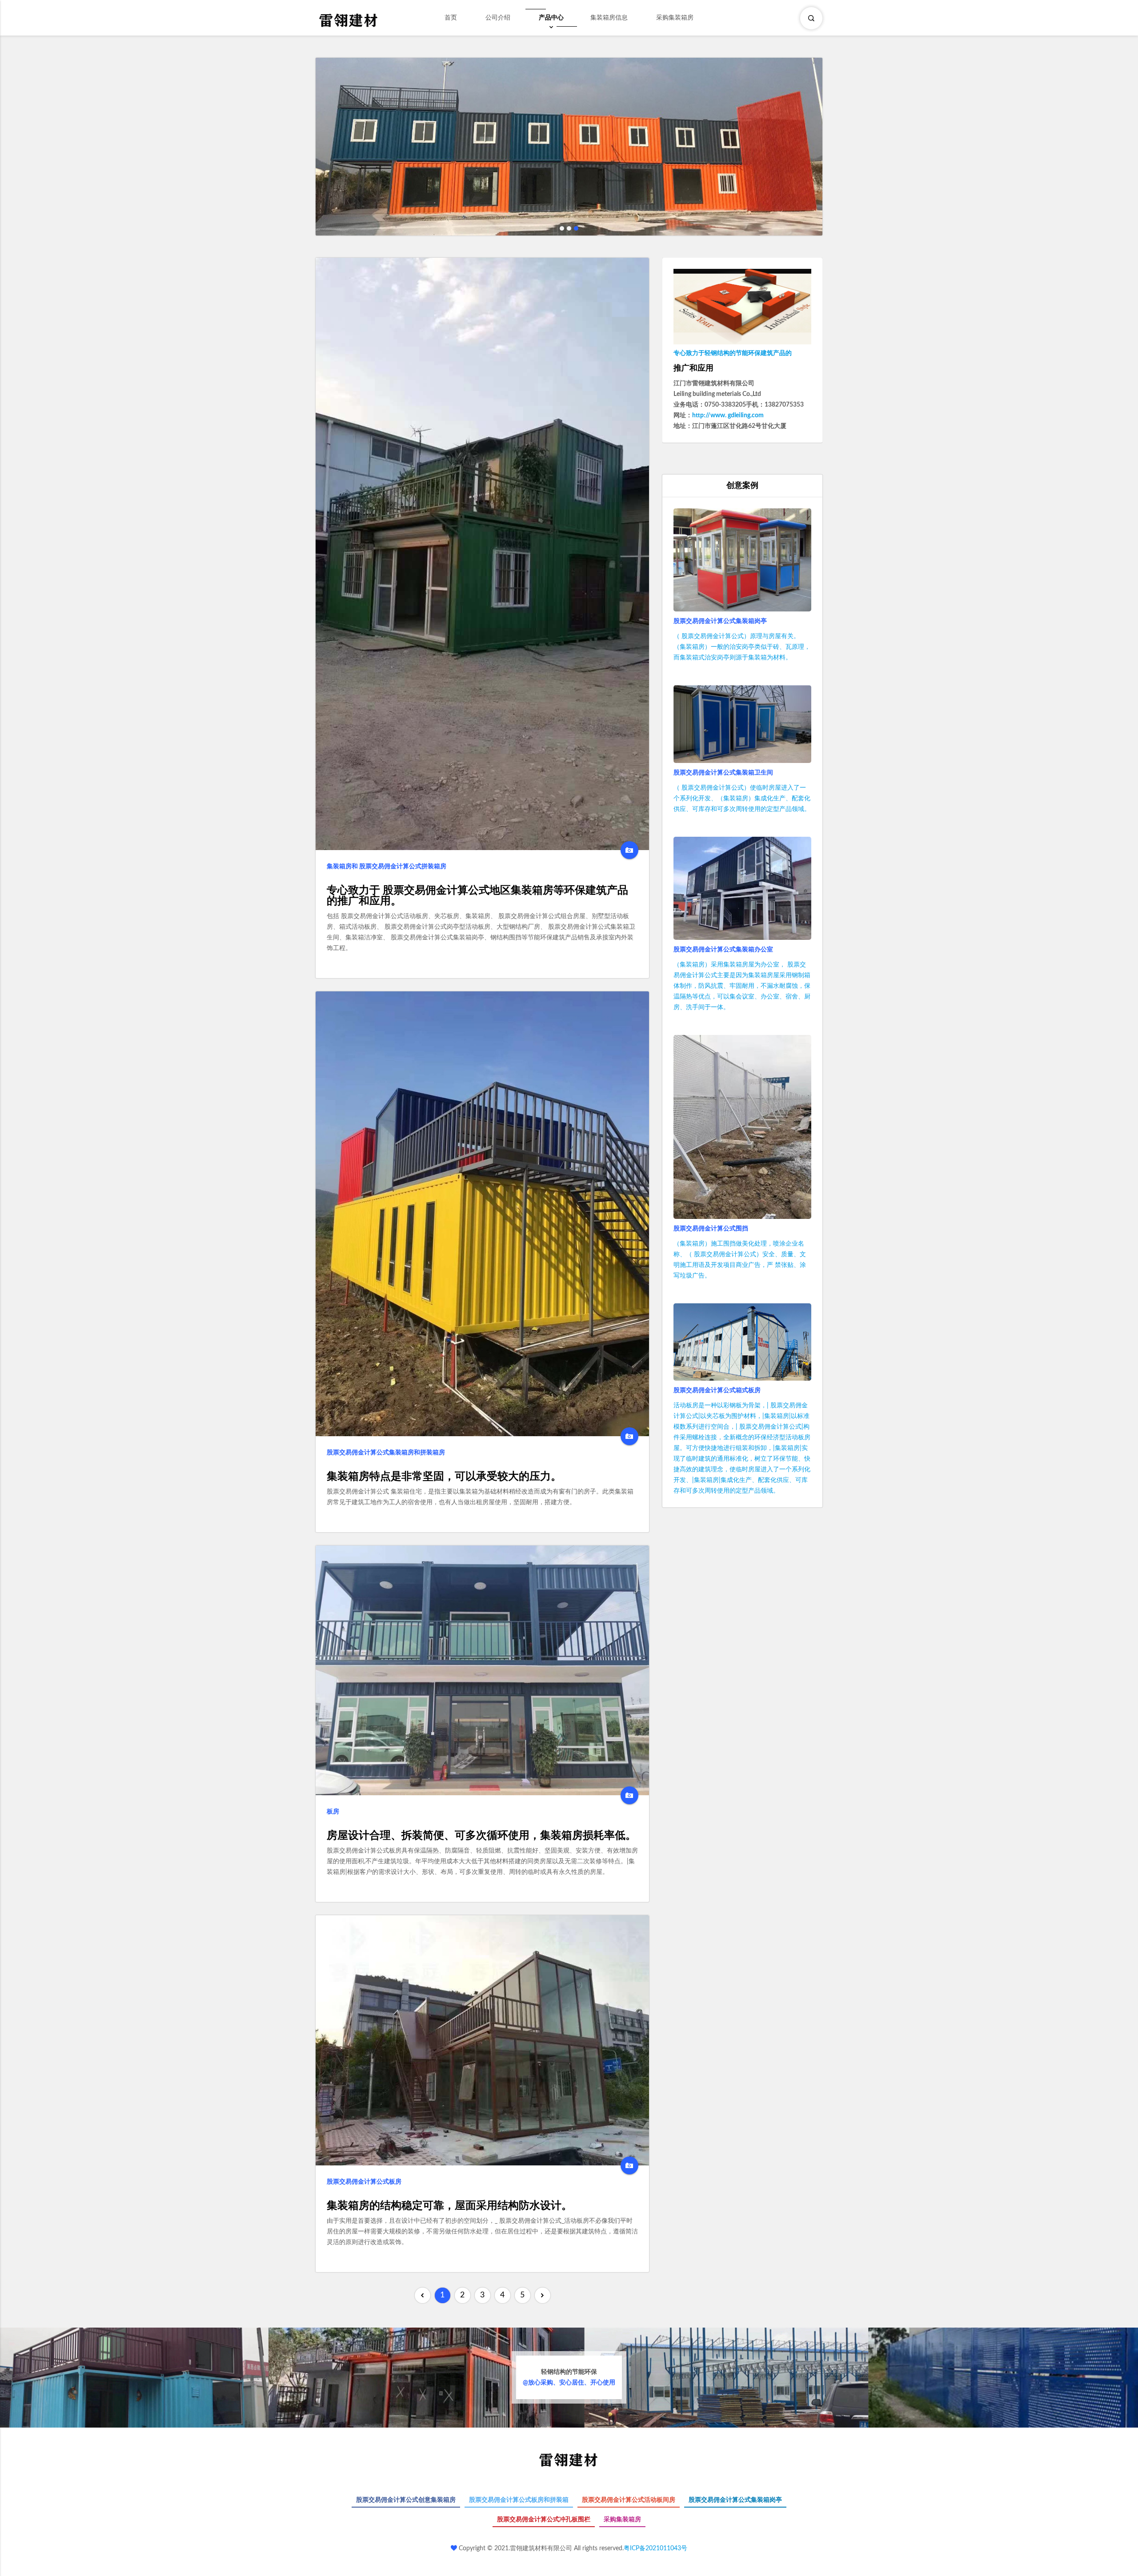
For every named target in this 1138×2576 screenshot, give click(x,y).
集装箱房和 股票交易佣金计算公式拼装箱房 (387, 867)
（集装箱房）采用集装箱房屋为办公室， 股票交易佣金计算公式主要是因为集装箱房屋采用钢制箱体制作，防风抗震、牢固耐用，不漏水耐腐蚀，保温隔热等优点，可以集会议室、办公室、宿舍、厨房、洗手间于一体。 (742, 986)
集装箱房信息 (609, 18)
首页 (451, 18)
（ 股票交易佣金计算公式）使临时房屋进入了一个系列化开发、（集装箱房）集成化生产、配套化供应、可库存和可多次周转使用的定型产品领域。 (742, 799)
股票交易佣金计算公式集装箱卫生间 (723, 773)
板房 (333, 1812)
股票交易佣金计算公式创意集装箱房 (406, 2500)
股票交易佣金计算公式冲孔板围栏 (544, 2520)
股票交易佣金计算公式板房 (364, 2182)
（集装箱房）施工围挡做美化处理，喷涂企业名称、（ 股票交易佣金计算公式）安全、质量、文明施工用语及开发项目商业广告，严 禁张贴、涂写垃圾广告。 (740, 1260)
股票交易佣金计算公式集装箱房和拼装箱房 (386, 1453)
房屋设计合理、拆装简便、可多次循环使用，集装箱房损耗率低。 (481, 1836)
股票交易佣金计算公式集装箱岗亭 (720, 621)
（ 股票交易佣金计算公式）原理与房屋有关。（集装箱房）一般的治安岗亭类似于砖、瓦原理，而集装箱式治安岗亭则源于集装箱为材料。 (742, 647)
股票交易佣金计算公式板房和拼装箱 (519, 2500)
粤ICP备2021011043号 (655, 2548)
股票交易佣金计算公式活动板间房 (629, 2500)
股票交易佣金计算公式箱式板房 (717, 1390)
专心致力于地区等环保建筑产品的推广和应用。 (477, 896)
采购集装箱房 (675, 18)
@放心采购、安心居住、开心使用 (569, 2377)
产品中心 (551, 18)
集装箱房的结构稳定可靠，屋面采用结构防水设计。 (449, 2206)
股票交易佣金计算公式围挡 (711, 1229)
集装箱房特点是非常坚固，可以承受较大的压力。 (444, 1477)
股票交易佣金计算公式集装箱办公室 (723, 950)
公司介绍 (498, 18)
